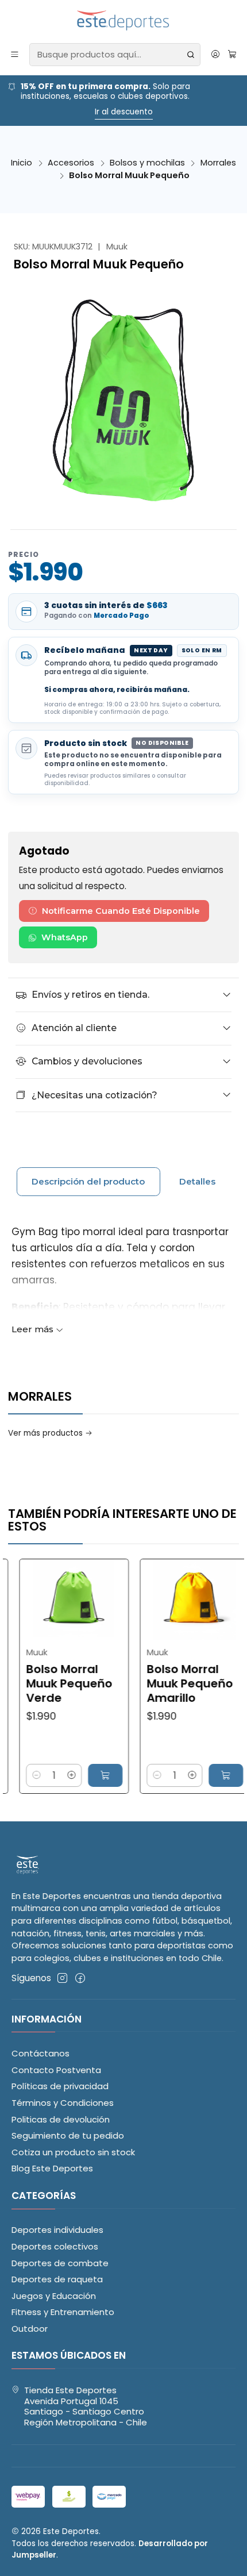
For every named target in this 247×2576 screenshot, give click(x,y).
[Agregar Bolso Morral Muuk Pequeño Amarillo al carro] (192, 1775)
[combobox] (115, 55)
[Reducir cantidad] (123, 1775)
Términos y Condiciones (63, 2103)
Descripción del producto (88, 1181)
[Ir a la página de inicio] (124, 21)
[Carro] (232, 55)
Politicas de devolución (61, 2119)
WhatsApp (65, 937)
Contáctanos (40, 2053)
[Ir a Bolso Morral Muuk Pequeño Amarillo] (162, 1600)
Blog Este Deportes (52, 2168)
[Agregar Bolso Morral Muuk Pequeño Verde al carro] (72, 1775)
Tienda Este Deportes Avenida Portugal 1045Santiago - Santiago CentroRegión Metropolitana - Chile (86, 2406)
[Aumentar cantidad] (38, 1775)
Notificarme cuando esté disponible (121, 911)
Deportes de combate (60, 2263)
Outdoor (30, 2329)
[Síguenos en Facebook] (80, 1978)
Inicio (22, 163)
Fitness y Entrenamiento (63, 2312)
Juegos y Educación (54, 2296)
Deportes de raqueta (57, 2279)
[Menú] (15, 55)
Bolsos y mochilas (147, 163)
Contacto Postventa (56, 2070)
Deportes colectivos (55, 2246)
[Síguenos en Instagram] (62, 1978)
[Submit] (191, 55)
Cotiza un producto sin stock (73, 2152)
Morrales (218, 163)
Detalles (197, 1181)
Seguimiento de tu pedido (68, 2135)
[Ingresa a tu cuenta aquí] (215, 55)
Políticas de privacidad (60, 2086)
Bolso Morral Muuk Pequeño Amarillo (156, 1684)
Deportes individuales (57, 2230)
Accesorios (71, 163)
